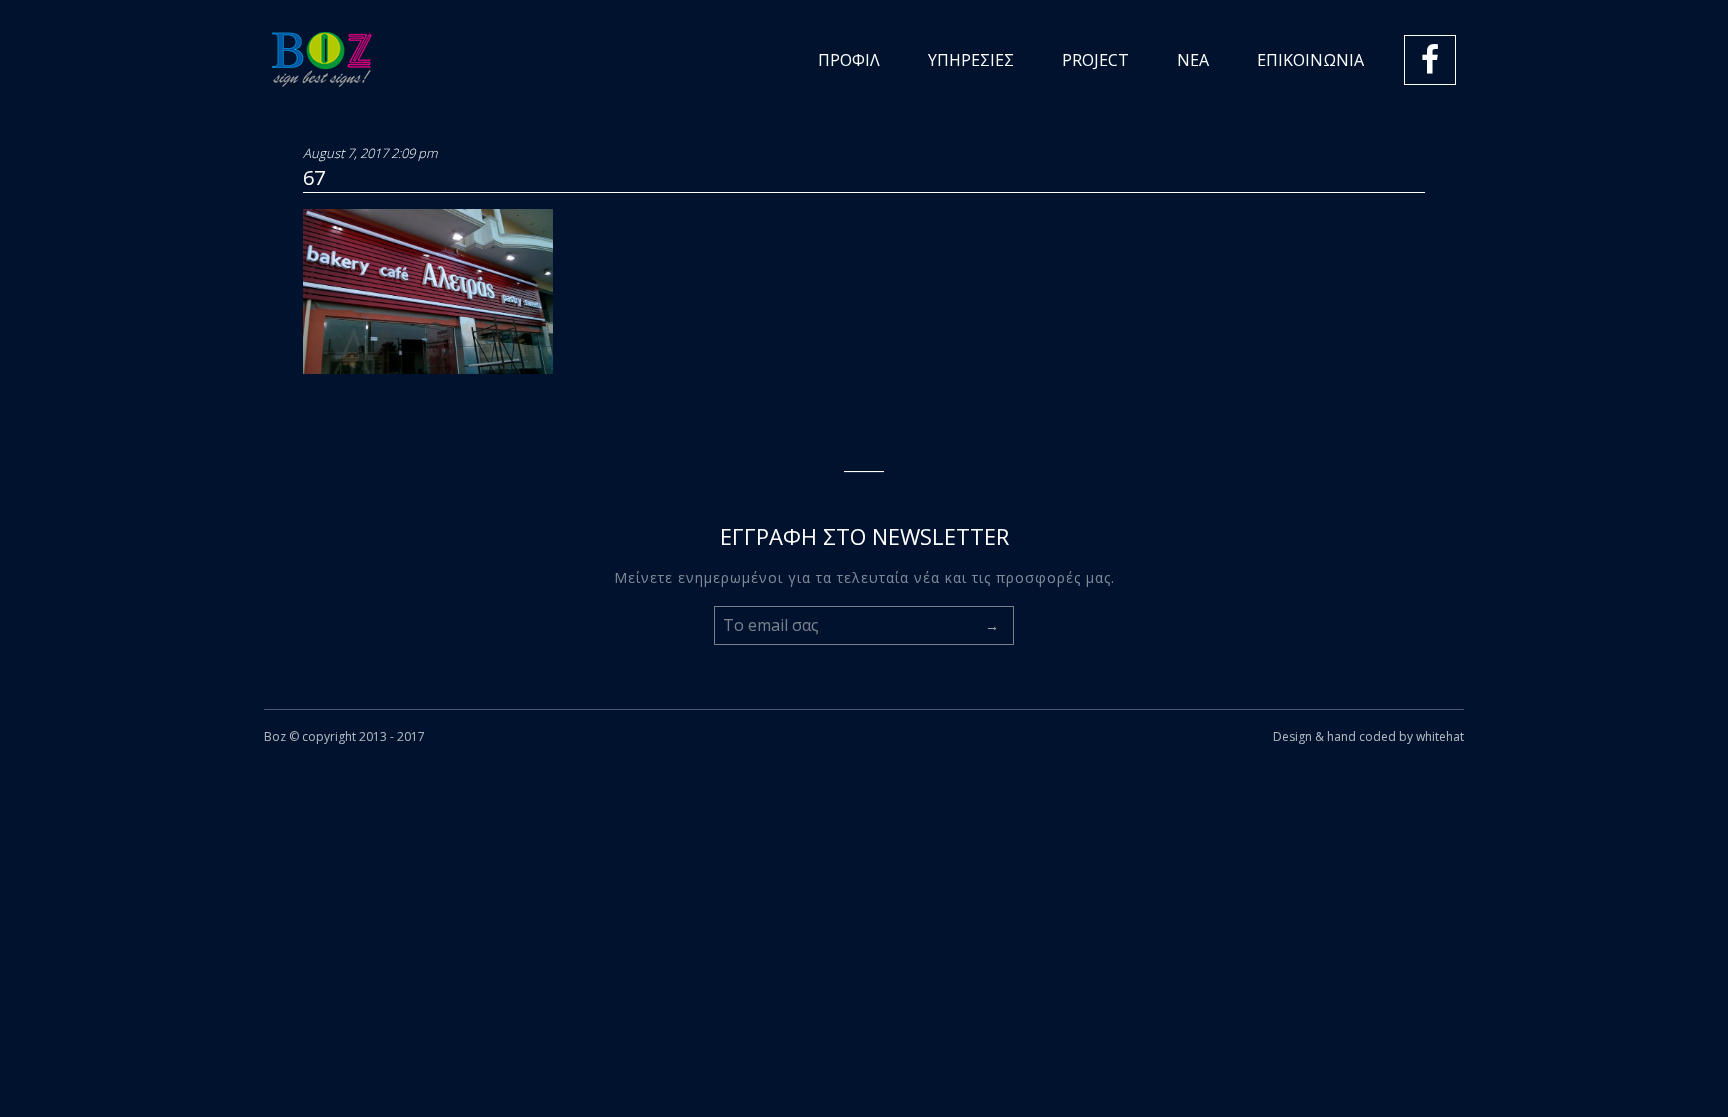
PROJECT (1095, 60)
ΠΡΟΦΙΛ (849, 60)
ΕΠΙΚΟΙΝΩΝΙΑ (1310, 60)
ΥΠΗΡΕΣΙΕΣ (971, 60)
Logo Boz (322, 59)
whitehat (1440, 736)
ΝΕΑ (1193, 60)
